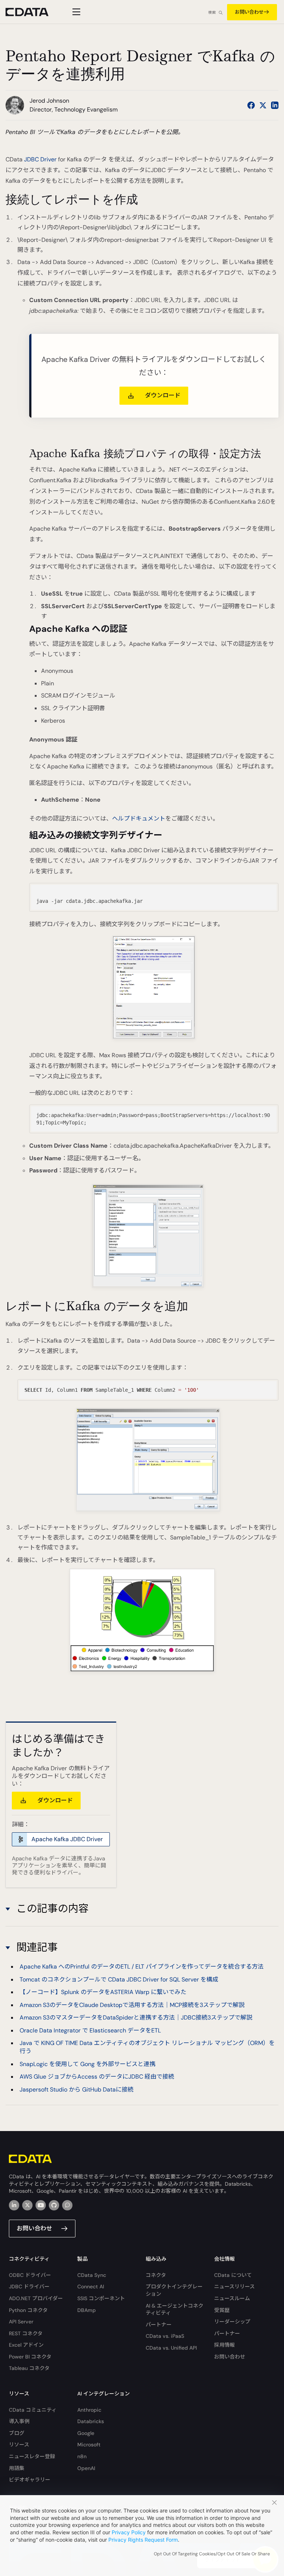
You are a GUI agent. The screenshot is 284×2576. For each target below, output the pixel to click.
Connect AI (91, 2286)
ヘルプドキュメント (139, 818)
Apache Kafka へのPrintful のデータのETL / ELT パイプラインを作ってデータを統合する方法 (142, 1967)
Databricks (91, 2421)
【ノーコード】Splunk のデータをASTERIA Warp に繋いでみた (103, 1992)
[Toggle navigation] (75, 12)
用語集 (17, 2468)
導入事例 (19, 2421)
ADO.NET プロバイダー (36, 2298)
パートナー (159, 2325)
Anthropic (89, 2410)
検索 (212, 12)
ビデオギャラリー (30, 2480)
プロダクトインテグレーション (174, 2290)
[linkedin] (14, 2205)
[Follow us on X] (263, 105)
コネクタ (156, 2275)
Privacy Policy (129, 2532)
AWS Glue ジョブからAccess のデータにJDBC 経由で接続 (97, 2077)
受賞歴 (222, 2310)
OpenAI (86, 2468)
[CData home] (33, 12)
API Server (21, 2322)
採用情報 (224, 2345)
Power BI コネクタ (30, 2357)
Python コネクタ (28, 2310)
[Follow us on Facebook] (251, 105)
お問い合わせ (249, 12)
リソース (19, 2445)
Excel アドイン (26, 2345)
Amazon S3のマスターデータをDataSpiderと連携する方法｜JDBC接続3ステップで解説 (136, 2017)
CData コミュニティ (33, 2410)
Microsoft (89, 2445)
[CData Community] (67, 2205)
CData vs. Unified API (171, 2348)
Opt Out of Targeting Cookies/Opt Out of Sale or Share (212, 2554)
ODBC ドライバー (30, 2275)
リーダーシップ (232, 2322)
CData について (233, 2275)
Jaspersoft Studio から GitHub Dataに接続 (77, 2089)
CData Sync (92, 2275)
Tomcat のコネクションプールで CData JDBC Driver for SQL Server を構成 (119, 1979)
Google (86, 2433)
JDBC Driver (40, 159)
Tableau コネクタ (29, 2368)
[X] (27, 2205)
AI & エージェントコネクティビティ (175, 2309)
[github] (54, 2205)
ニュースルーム (232, 2298)
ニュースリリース (234, 2286)
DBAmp (87, 2310)
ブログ (17, 2433)
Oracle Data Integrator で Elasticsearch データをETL (90, 2030)
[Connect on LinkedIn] (275, 105)
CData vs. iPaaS (165, 2336)
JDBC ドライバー (29, 2286)
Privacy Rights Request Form (143, 2540)
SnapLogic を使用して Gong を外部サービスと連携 (87, 2064)
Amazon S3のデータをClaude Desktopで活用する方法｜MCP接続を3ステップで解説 (132, 2005)
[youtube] (41, 2205)
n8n (82, 2456)
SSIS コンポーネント (101, 2298)
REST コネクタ (26, 2333)
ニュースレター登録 (32, 2456)
